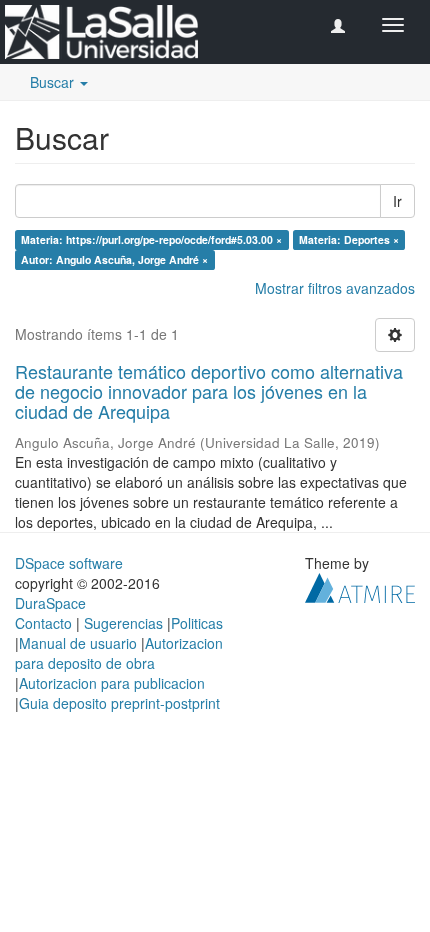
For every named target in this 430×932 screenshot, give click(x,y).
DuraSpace (50, 603)
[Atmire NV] (360, 586)
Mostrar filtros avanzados (335, 288)
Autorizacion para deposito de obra (119, 653)
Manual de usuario (78, 643)
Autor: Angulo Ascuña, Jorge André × (114, 259)
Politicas (197, 623)
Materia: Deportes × (349, 239)
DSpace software (69, 563)
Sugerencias (123, 623)
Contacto (43, 623)
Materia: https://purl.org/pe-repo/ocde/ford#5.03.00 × (151, 239)
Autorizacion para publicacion (112, 683)
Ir (397, 201)
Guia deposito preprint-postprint (119, 703)
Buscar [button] (54, 82)
